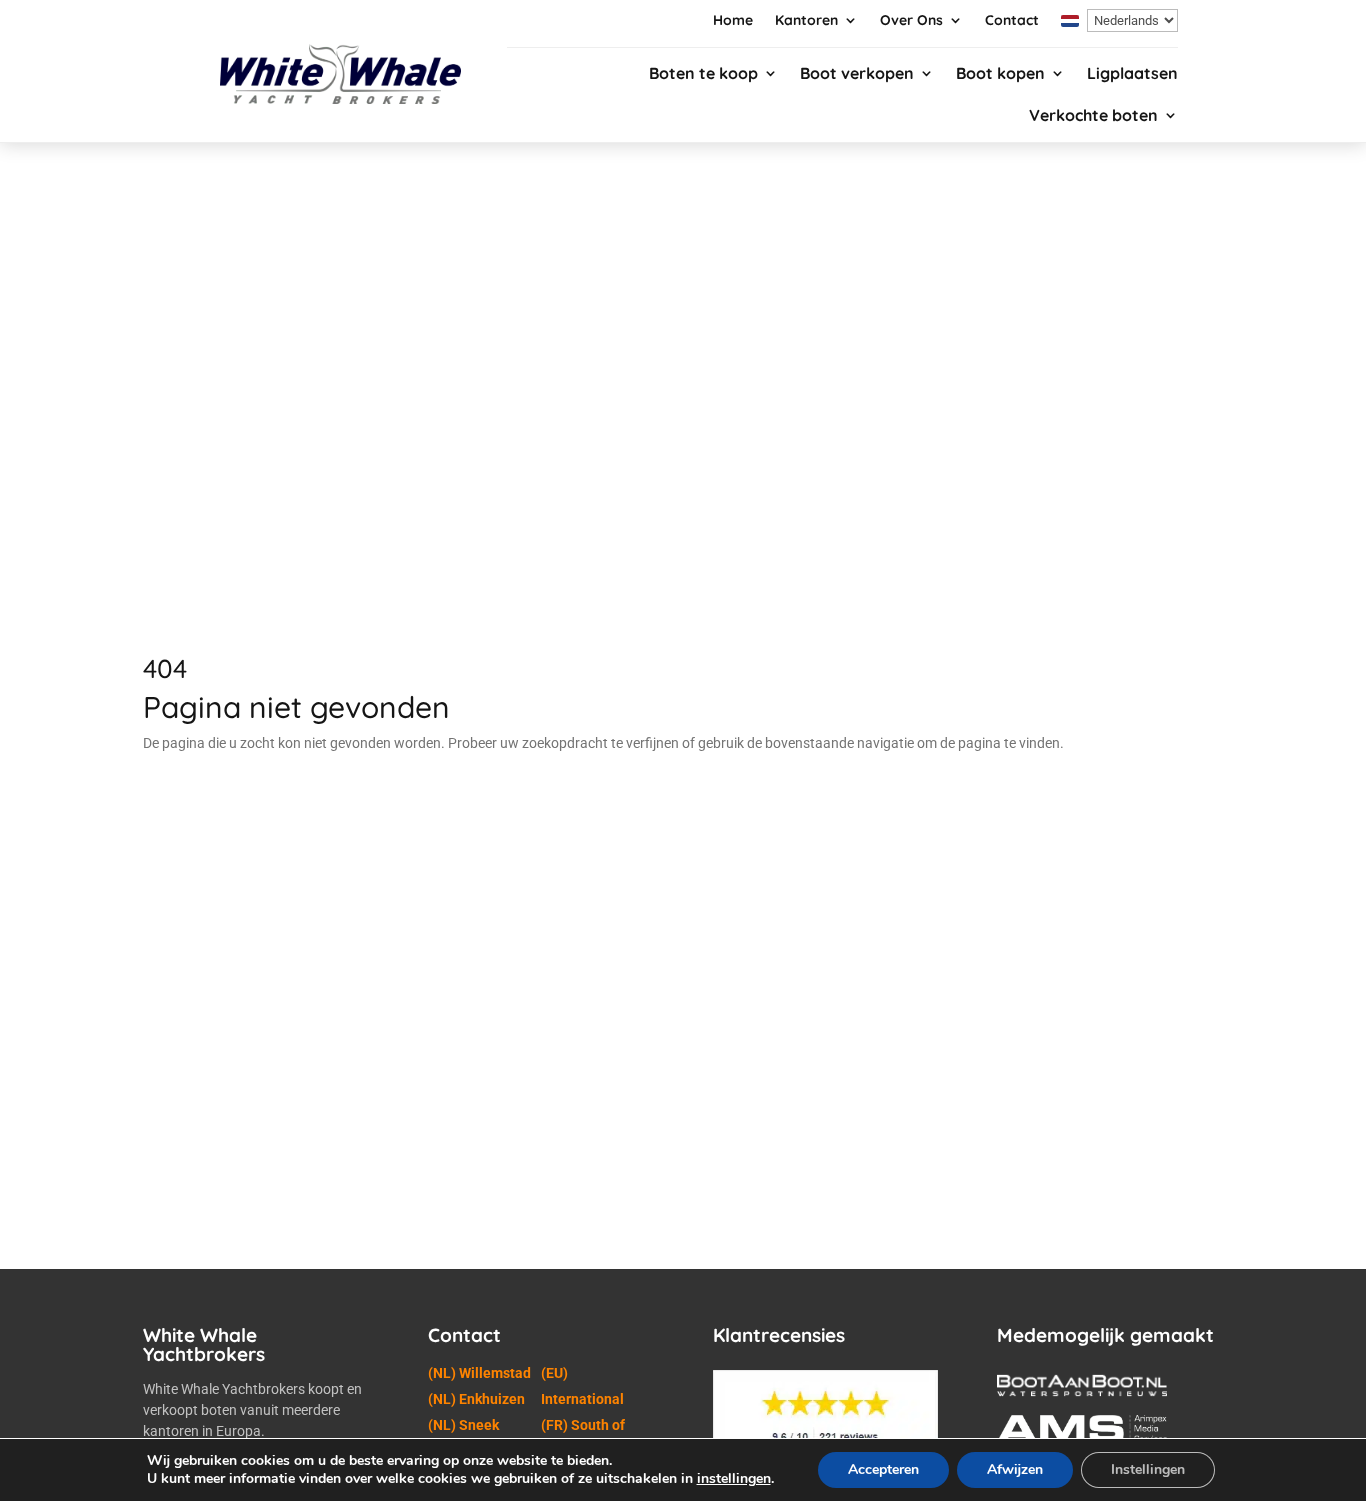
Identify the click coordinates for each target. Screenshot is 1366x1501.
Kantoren (806, 21)
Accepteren (883, 1469)
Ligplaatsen (1132, 74)
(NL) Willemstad (479, 1373)
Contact (1012, 21)
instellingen (734, 1479)
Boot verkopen (857, 74)
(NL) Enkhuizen (476, 1399)
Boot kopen (1000, 74)
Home (733, 21)
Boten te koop (703, 74)
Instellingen (1148, 1469)
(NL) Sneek (463, 1425)
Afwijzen (1015, 1469)
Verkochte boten (1093, 116)
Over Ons (911, 21)
